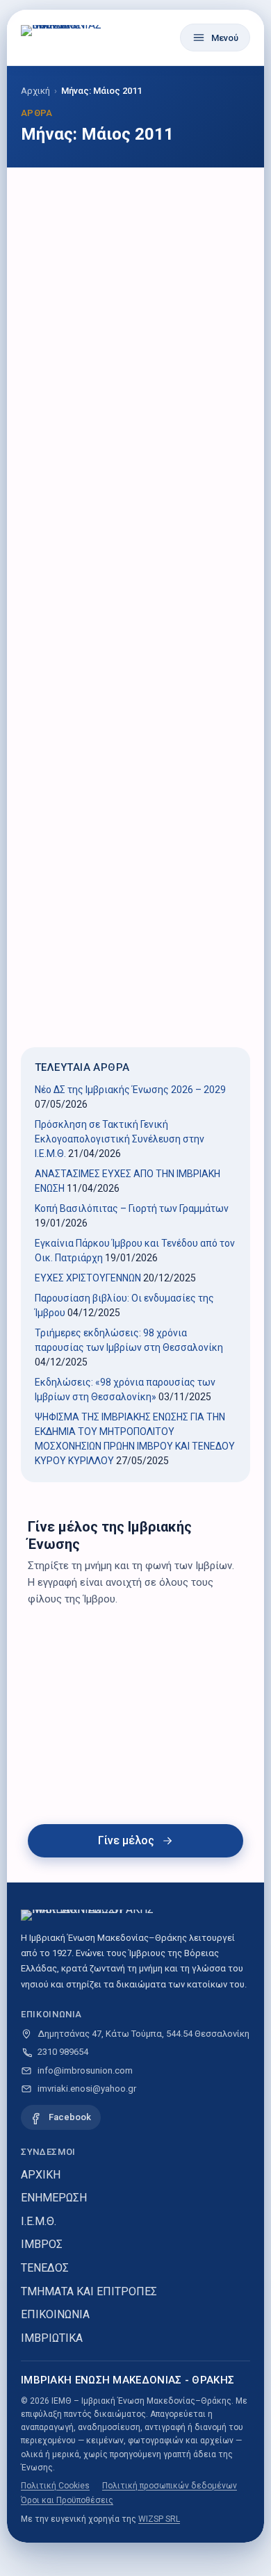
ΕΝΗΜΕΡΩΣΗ (54, 2198)
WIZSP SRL (159, 2519)
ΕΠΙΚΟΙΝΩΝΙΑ (55, 2314)
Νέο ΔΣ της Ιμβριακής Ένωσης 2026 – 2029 (130, 1090)
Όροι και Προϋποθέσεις (67, 2500)
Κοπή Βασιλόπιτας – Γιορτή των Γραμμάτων (132, 1208)
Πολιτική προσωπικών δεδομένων (170, 2486)
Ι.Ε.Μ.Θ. (39, 2221)
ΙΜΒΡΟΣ (42, 2244)
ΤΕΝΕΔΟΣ (45, 2268)
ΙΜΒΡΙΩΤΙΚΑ (52, 2338)
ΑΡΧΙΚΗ (41, 2175)
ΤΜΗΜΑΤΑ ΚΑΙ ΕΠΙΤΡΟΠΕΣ (89, 2291)
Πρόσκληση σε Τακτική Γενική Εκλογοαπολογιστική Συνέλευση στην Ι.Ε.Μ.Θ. (120, 1139)
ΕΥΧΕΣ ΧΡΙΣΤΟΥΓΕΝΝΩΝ (88, 1278)
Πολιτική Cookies (55, 2486)
